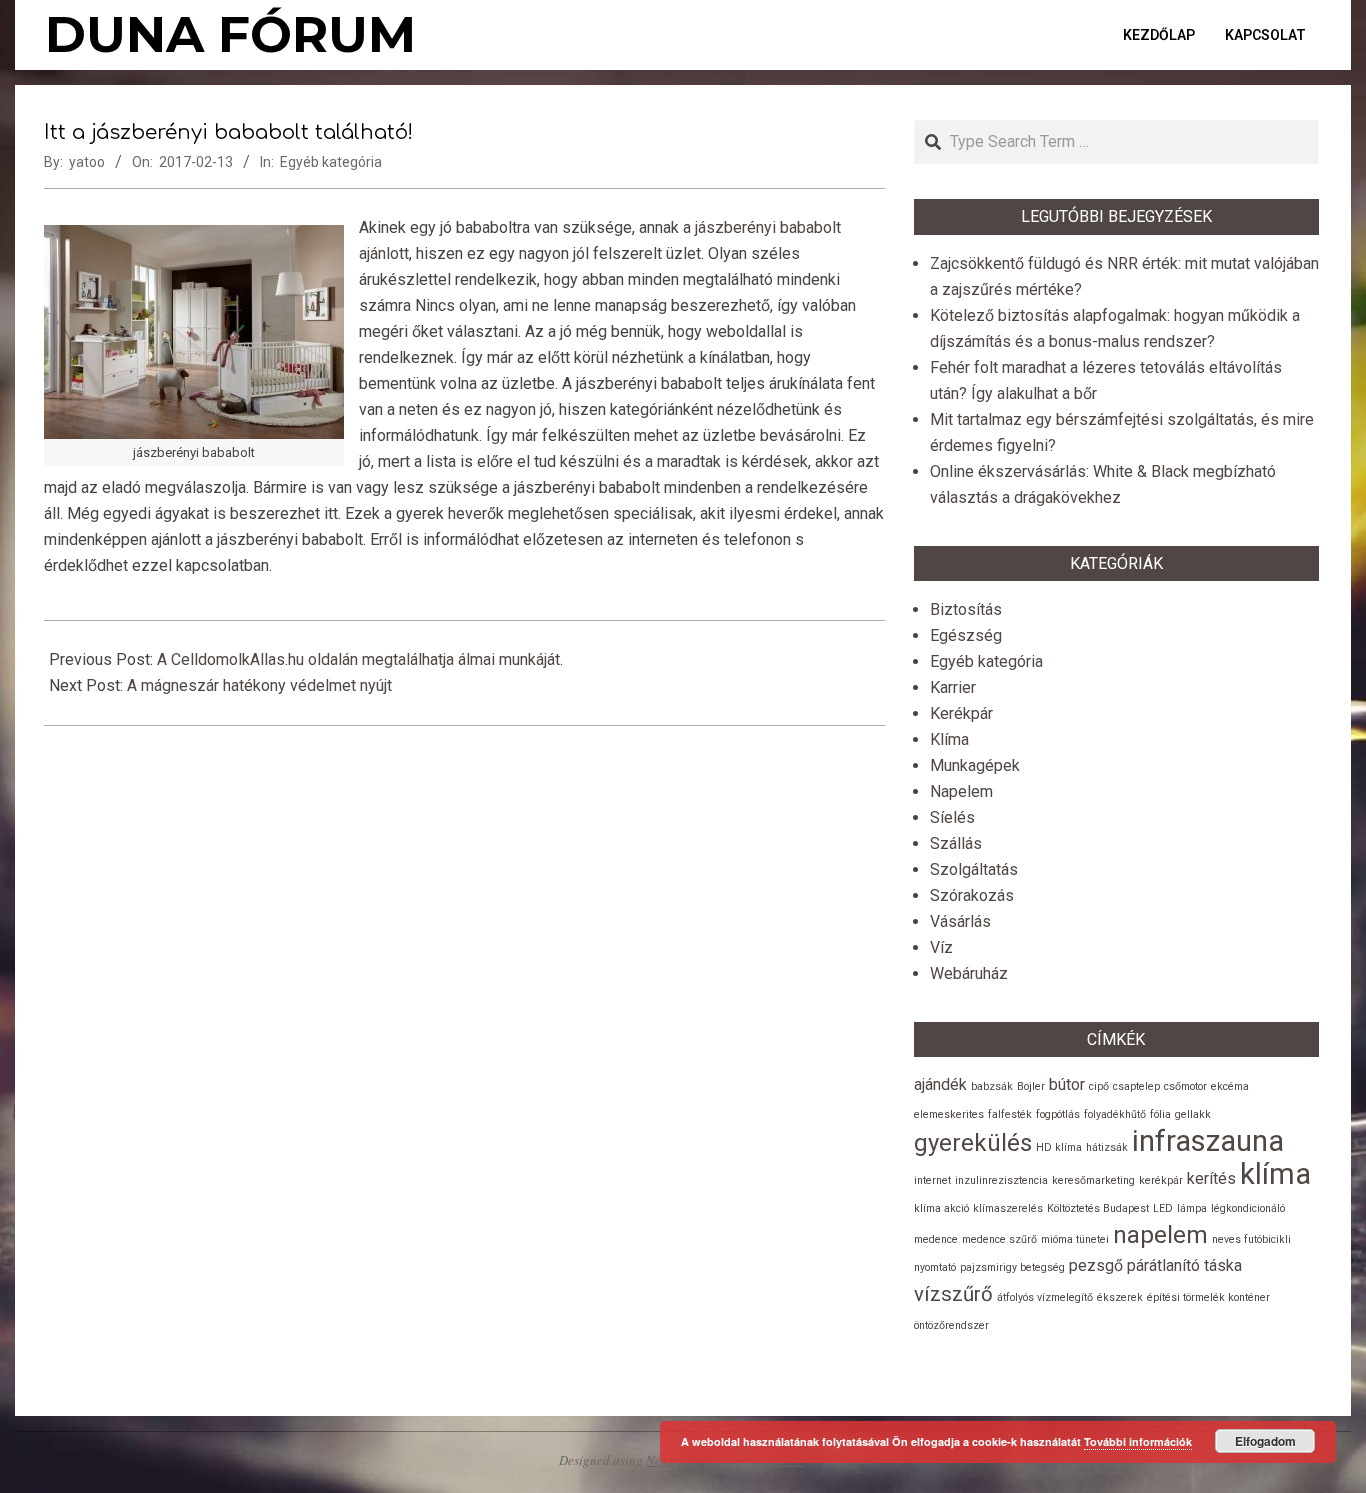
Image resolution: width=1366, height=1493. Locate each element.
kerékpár (1161, 1180)
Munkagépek (975, 765)
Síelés (952, 817)
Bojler (1031, 1086)
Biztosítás (966, 609)
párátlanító (1163, 1265)
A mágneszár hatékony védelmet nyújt (259, 685)
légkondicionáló (1248, 1208)
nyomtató (935, 1267)
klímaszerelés (1008, 1208)
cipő (1099, 1086)
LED (1163, 1208)
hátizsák (1107, 1147)
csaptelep (1136, 1086)
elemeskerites (949, 1114)
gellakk (1193, 1114)
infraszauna (1208, 1141)
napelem (1160, 1235)
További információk (1138, 1441)
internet (932, 1180)
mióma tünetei (1075, 1239)
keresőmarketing (1093, 1180)
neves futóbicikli (1251, 1239)
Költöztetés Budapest (1098, 1208)
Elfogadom (1265, 1441)
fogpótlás (1058, 1114)
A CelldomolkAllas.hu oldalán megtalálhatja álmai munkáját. (360, 659)
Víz (941, 947)
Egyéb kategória (331, 162)
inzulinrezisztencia (1001, 1180)
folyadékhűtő (1115, 1114)
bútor (1067, 1084)
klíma (1275, 1174)
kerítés (1211, 1178)
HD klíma (1059, 1147)
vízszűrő (953, 1294)
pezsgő (1096, 1265)
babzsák (992, 1086)
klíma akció (941, 1208)
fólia (1160, 1114)
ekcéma (1230, 1086)
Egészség (966, 635)
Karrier (953, 687)
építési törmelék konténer (1208, 1297)
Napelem (961, 791)
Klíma (949, 739)
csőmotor (1185, 1086)
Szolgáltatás (974, 869)
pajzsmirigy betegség (1012, 1267)
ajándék (940, 1084)
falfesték (1010, 1114)
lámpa (1192, 1208)
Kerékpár (961, 713)
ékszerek (1120, 1297)
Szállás (956, 843)
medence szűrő (999, 1239)
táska (1223, 1265)
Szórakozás (972, 895)
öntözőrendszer (951, 1325)
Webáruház (969, 973)
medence (936, 1239)
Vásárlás (960, 921)
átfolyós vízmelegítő (1045, 1297)
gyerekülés (973, 1143)
